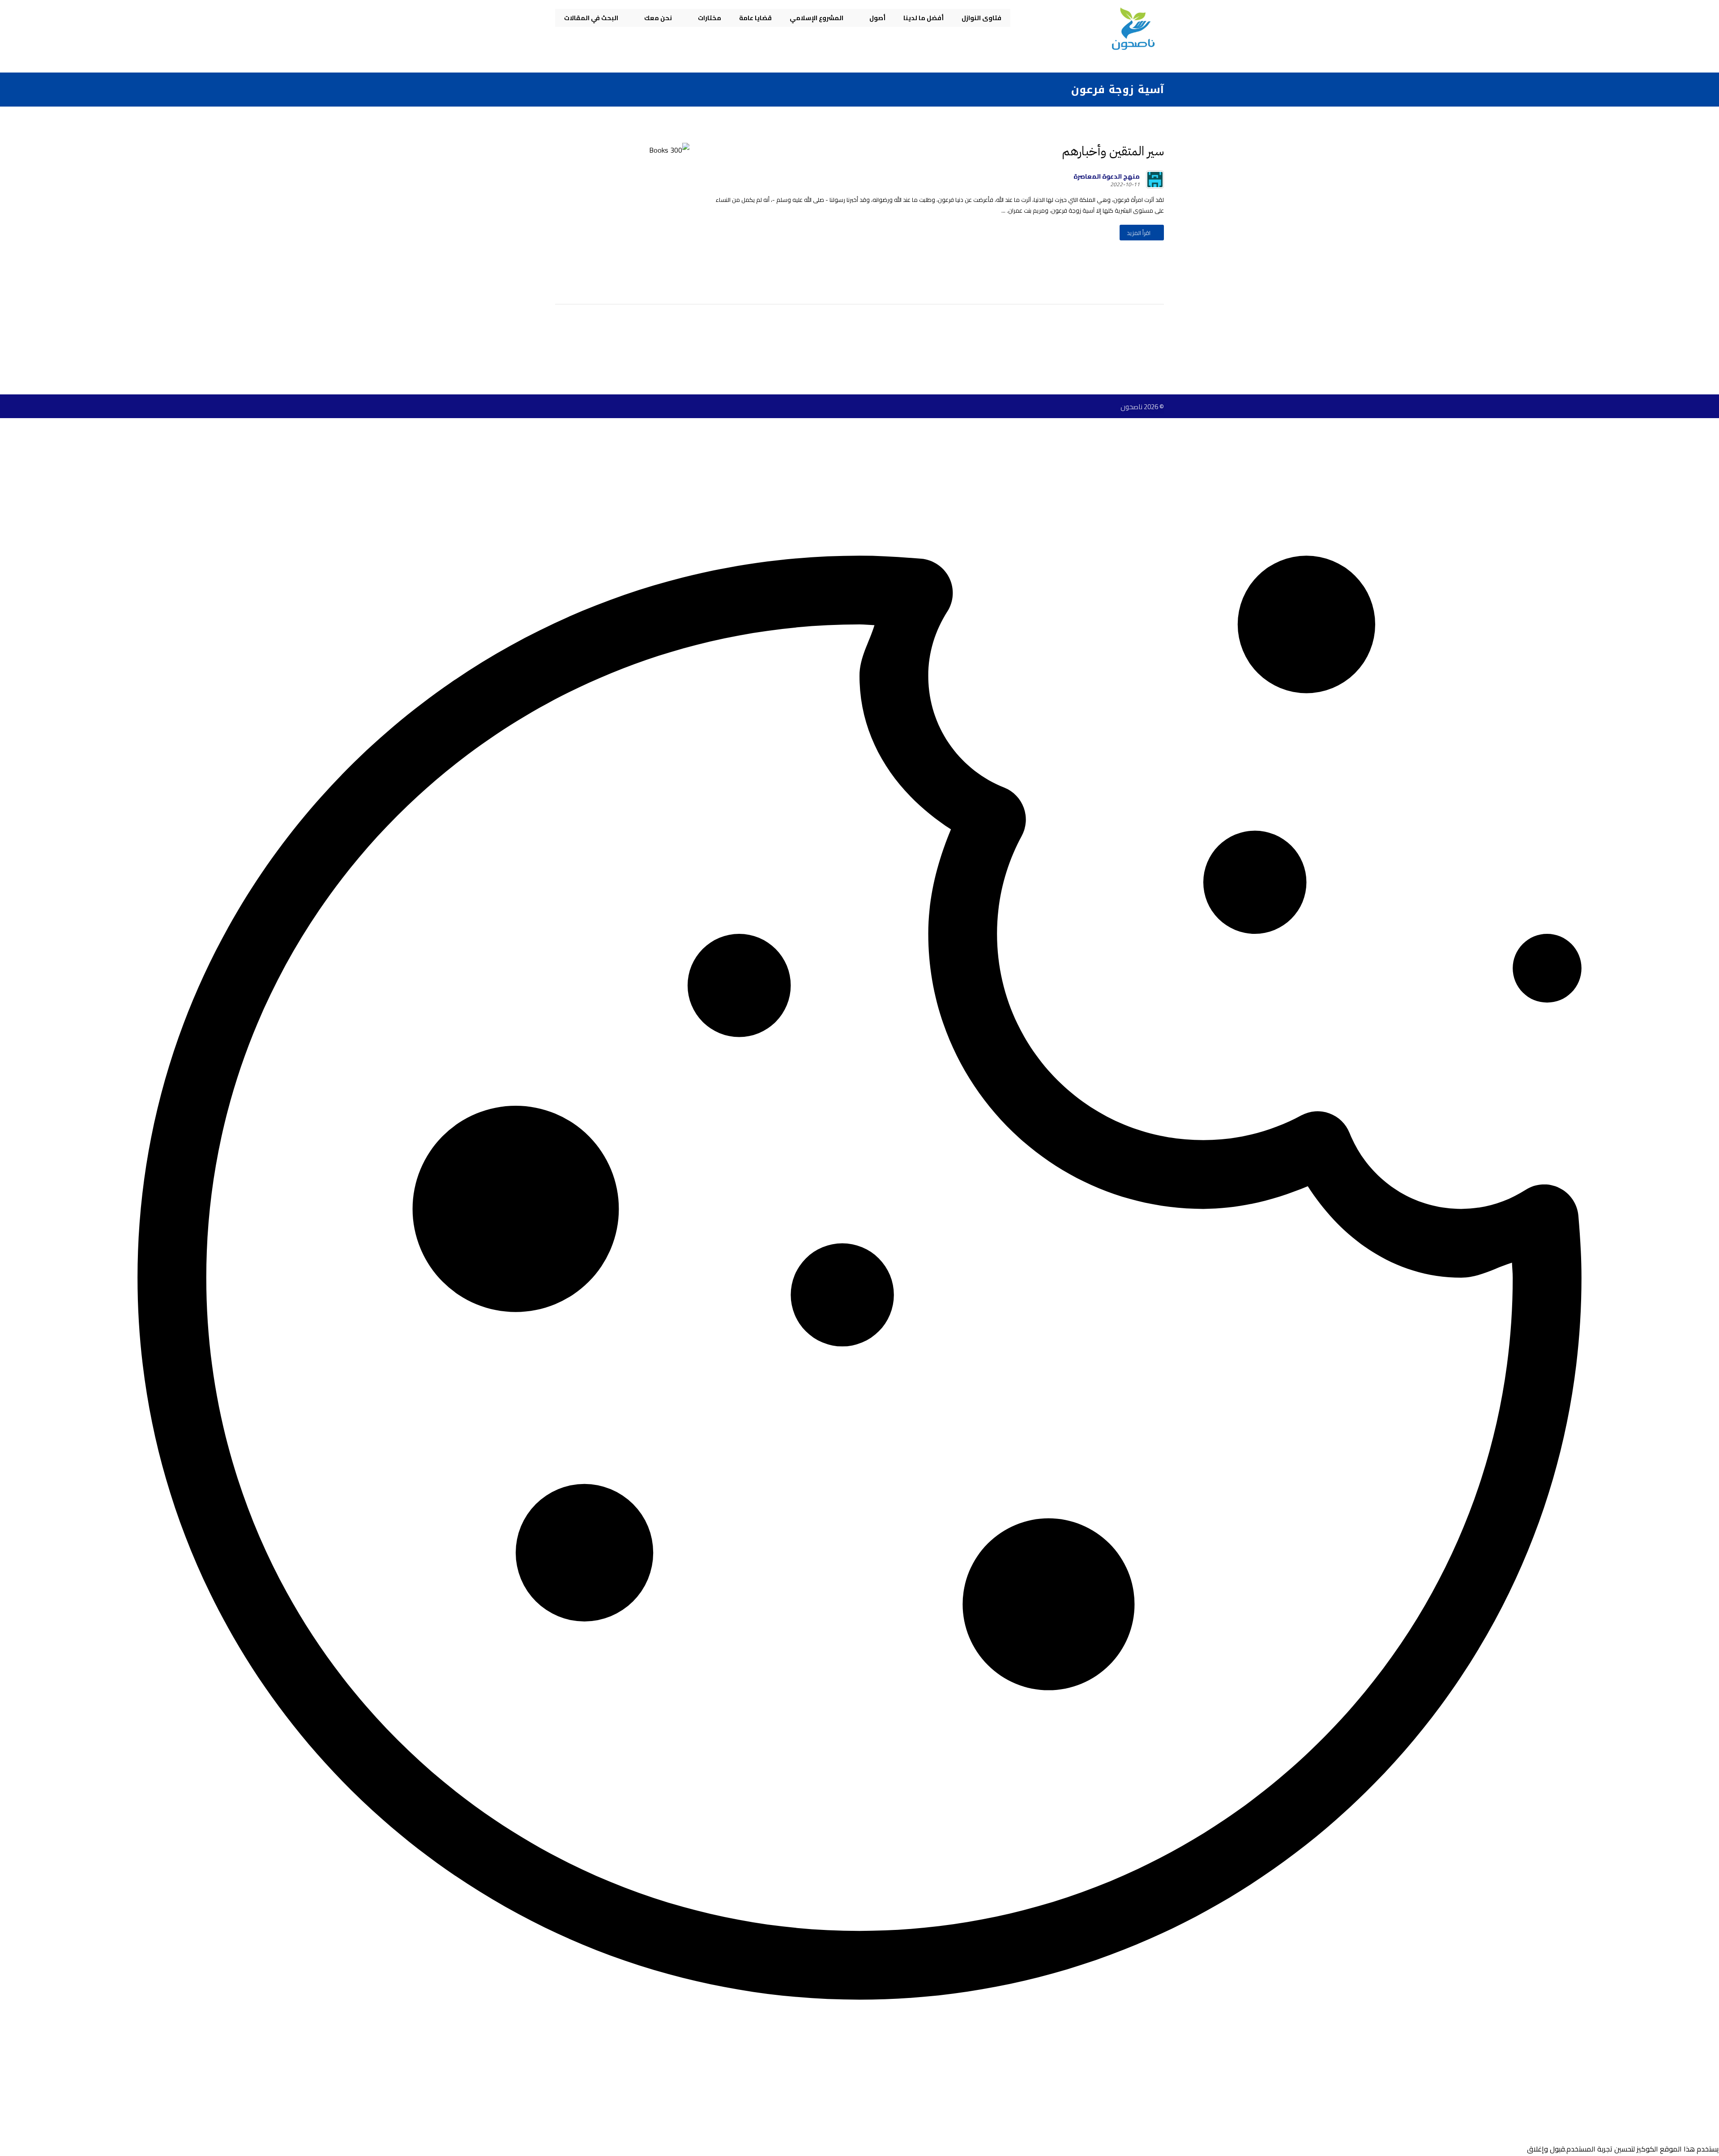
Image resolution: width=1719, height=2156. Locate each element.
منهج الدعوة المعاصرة (1107, 176)
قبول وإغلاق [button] (1546, 2149)
